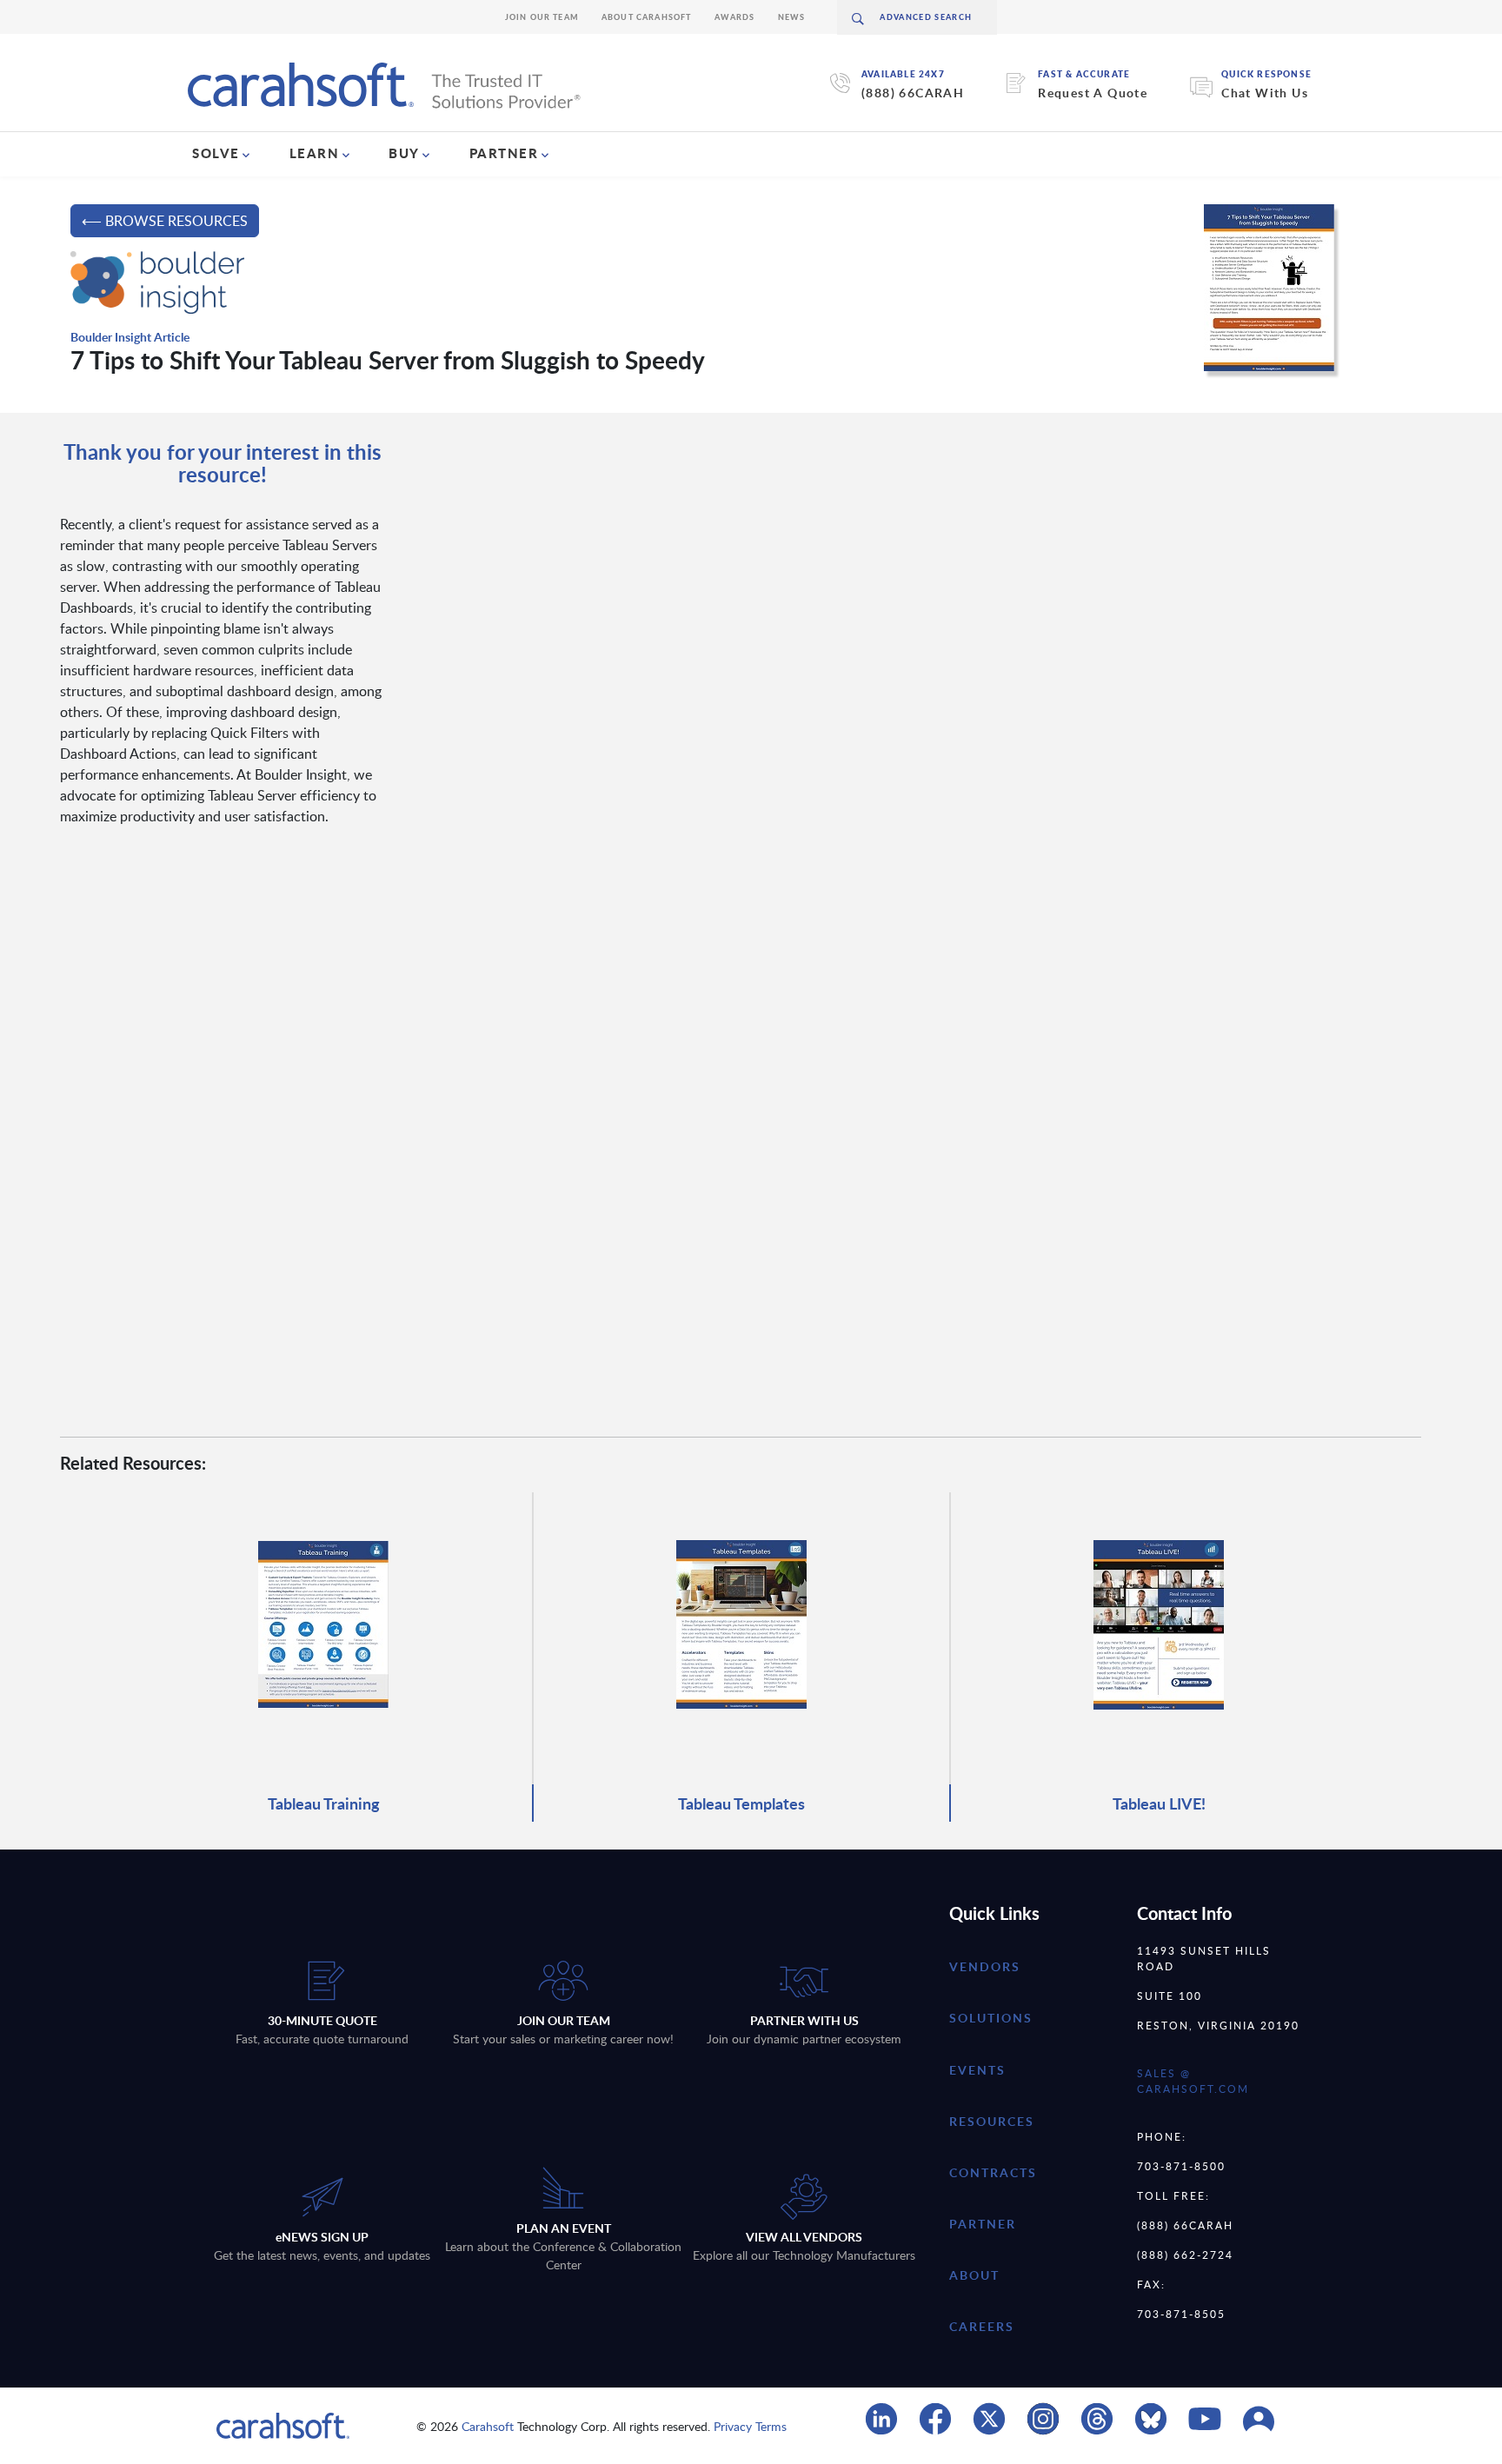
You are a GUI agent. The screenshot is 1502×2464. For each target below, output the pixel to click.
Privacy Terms (750, 2426)
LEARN (315, 153)
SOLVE (216, 153)
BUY (404, 153)
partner (983, 2224)
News (792, 17)
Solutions (991, 2018)
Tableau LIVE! (1159, 1803)
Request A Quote (1093, 93)
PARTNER (504, 153)
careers (982, 2326)
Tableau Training (324, 1803)
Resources (992, 2121)
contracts (993, 2172)
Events (977, 2070)
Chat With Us (1265, 93)
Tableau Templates (741, 1803)
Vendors (985, 1966)
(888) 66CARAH (913, 93)
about (974, 2275)
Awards (735, 17)
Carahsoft (488, 2426)
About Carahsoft (647, 17)
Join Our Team (542, 17)
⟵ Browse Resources (165, 221)
